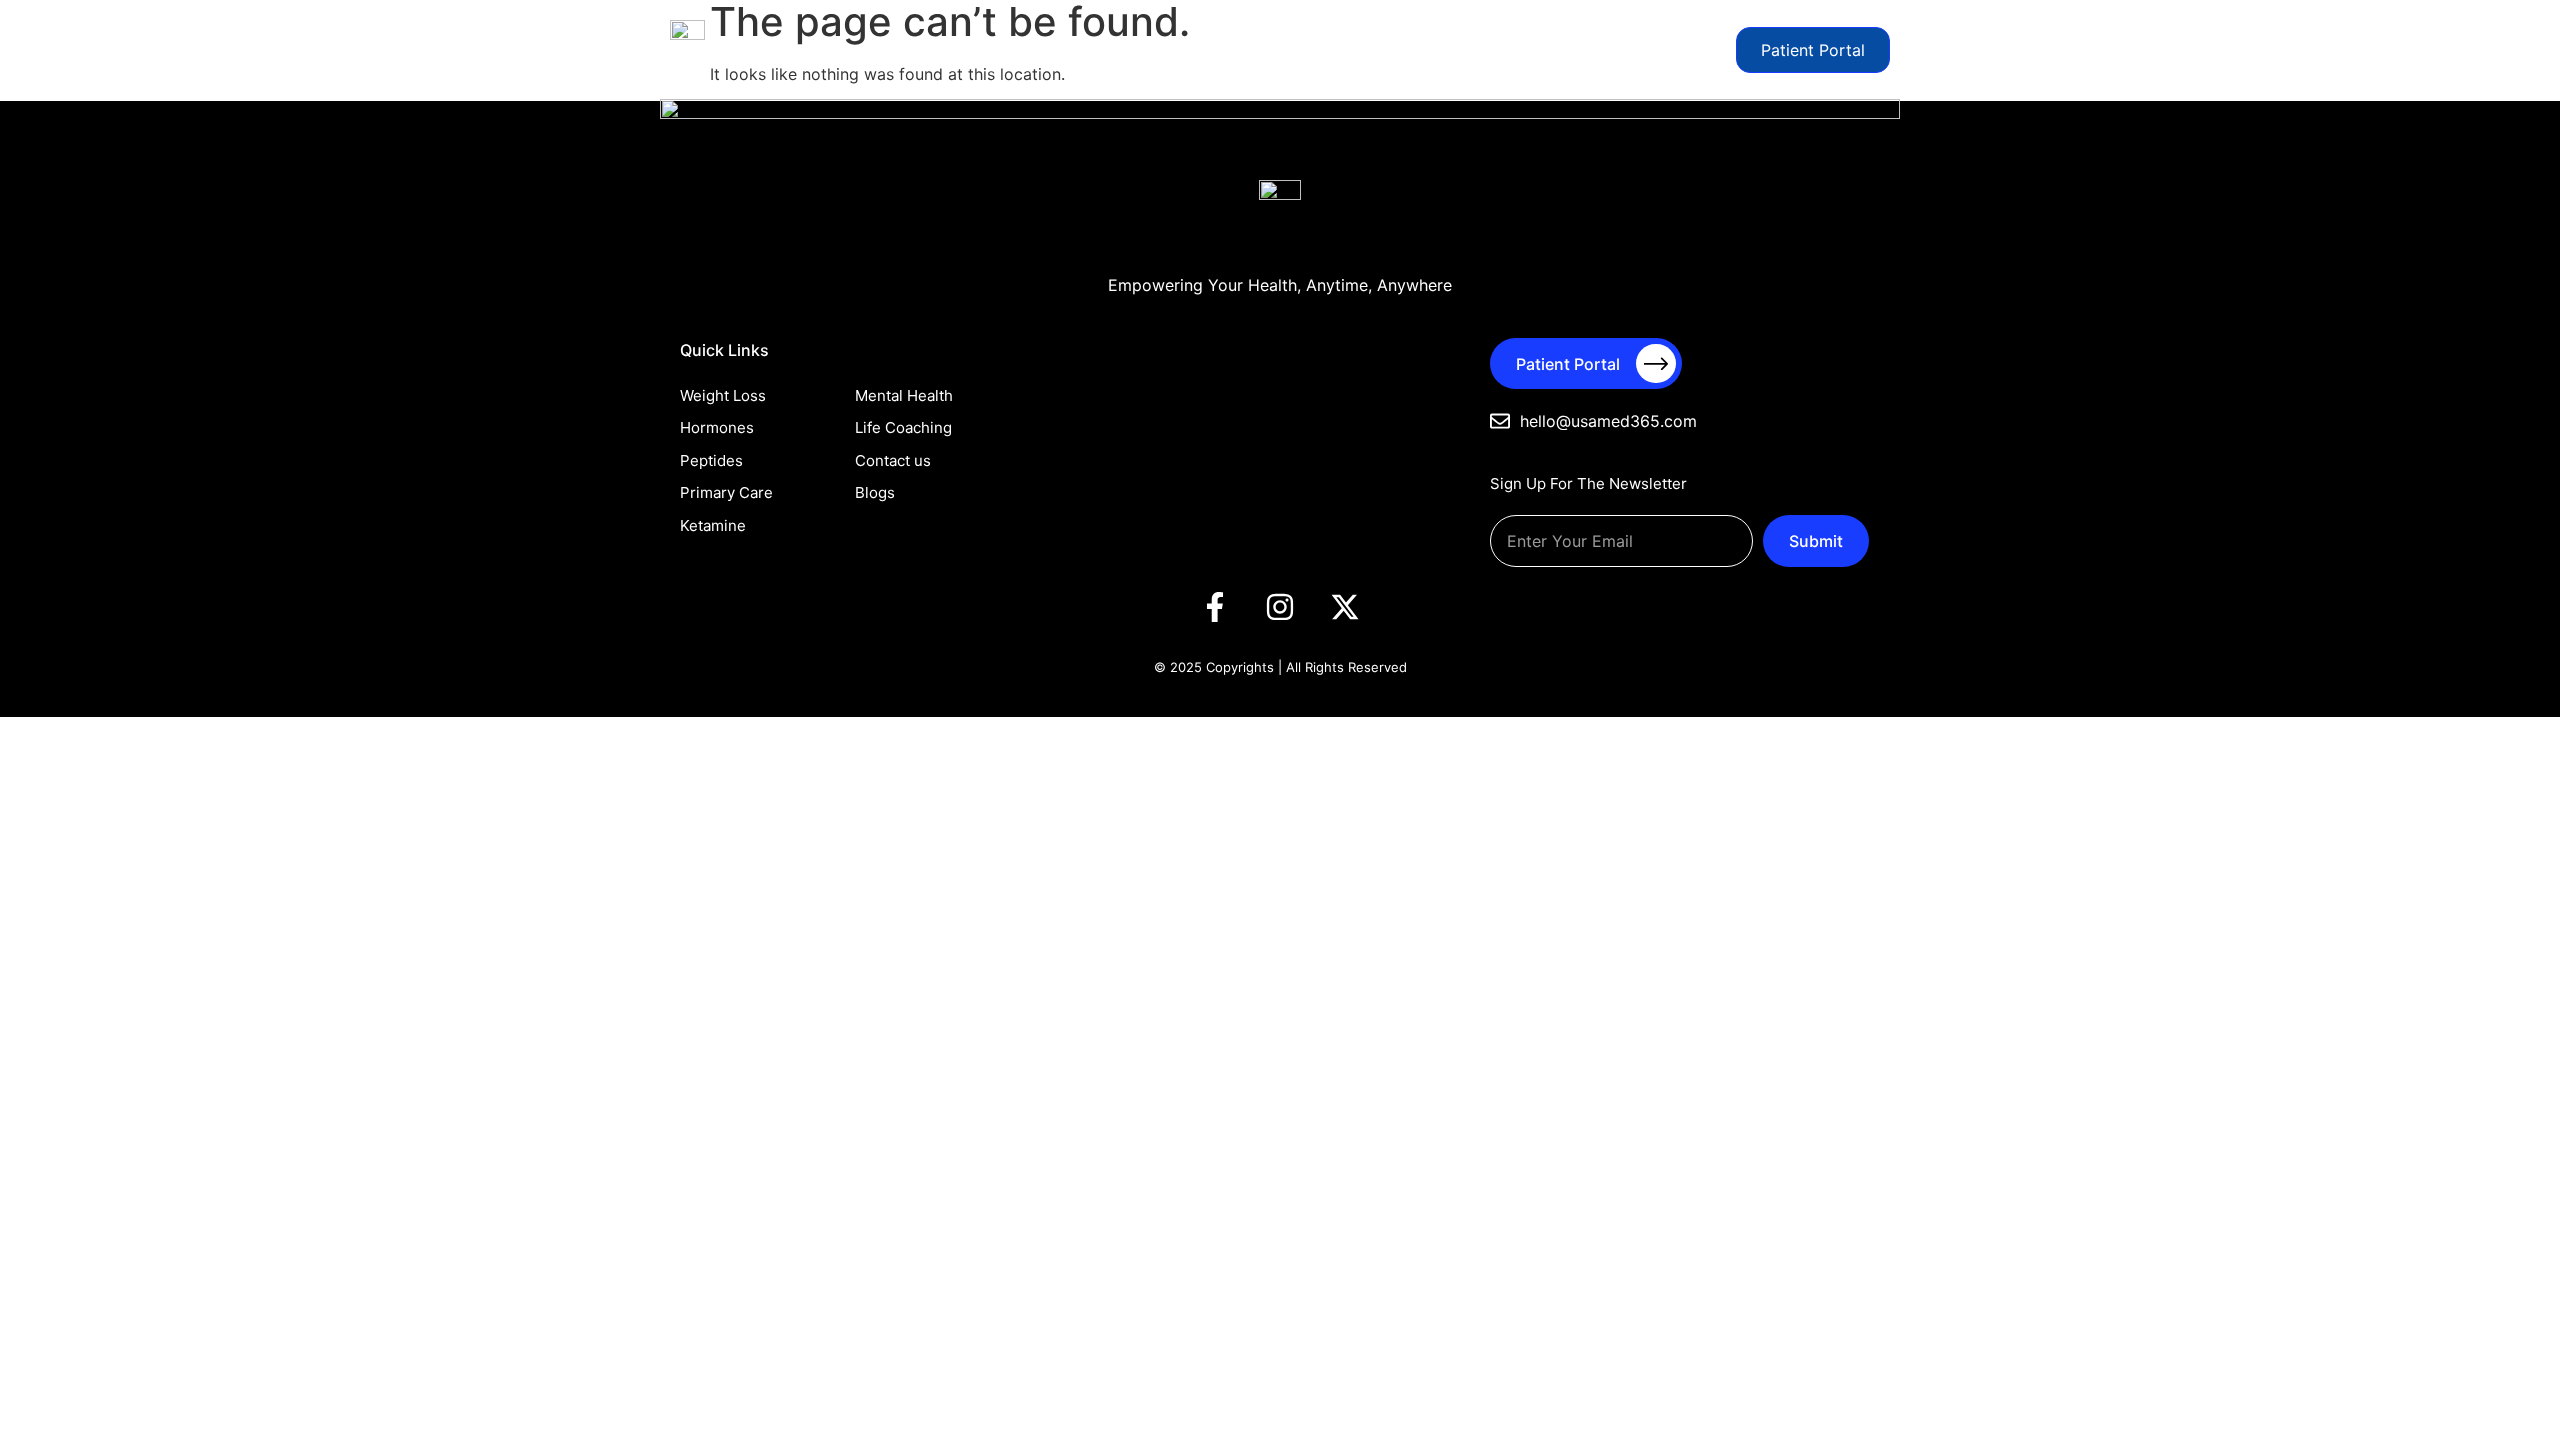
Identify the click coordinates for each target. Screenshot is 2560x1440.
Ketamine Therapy (1396, 50)
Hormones (989, 50)
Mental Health (1272, 50)
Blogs (1602, 50)
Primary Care (1164, 50)
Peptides (1073, 50)
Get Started (1679, 50)
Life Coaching (1518, 50)
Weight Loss (895, 50)
